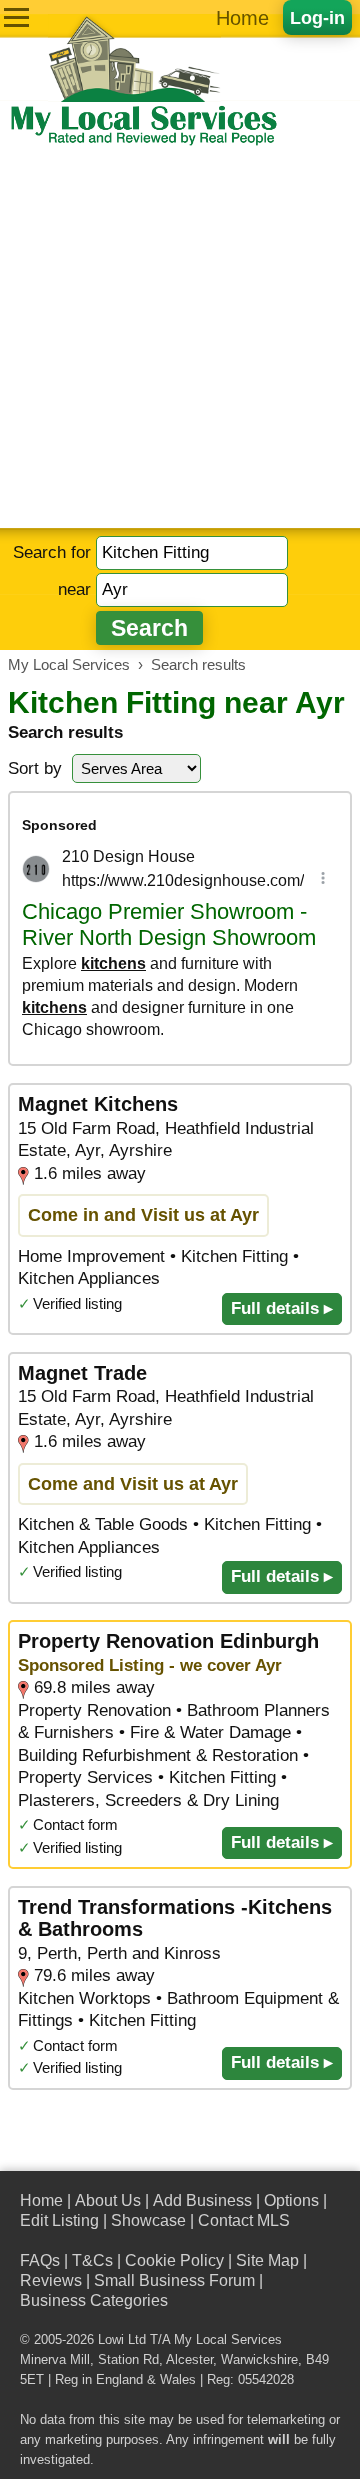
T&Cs (92, 2260)
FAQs (40, 2260)
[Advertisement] (180, 338)
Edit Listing (59, 2220)
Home (242, 18)
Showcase (148, 2220)
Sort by (35, 768)
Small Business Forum (174, 2280)
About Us (108, 2200)
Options (291, 2200)
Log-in (317, 17)
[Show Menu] (16, 17)
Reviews (51, 2280)
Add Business (202, 2200)
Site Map (267, 2260)
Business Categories (94, 2300)
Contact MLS (244, 2220)
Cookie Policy (174, 2260)
